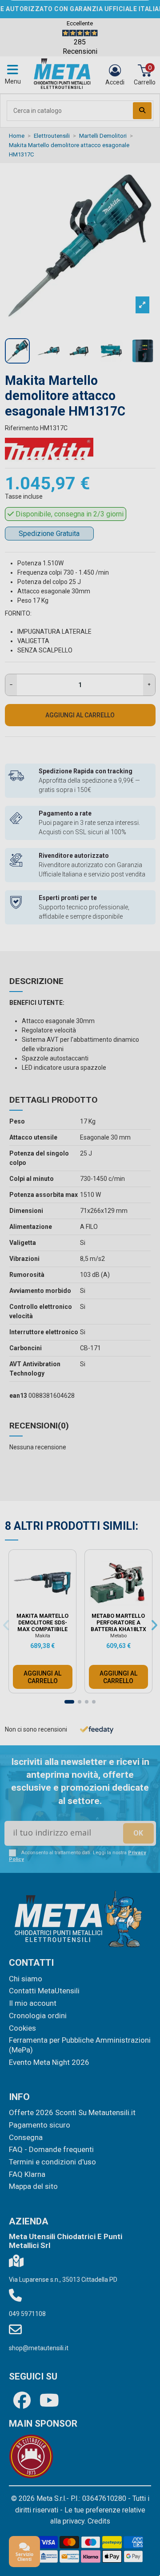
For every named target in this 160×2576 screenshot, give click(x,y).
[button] (144, 1190)
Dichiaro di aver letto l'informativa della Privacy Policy (89, 1351)
